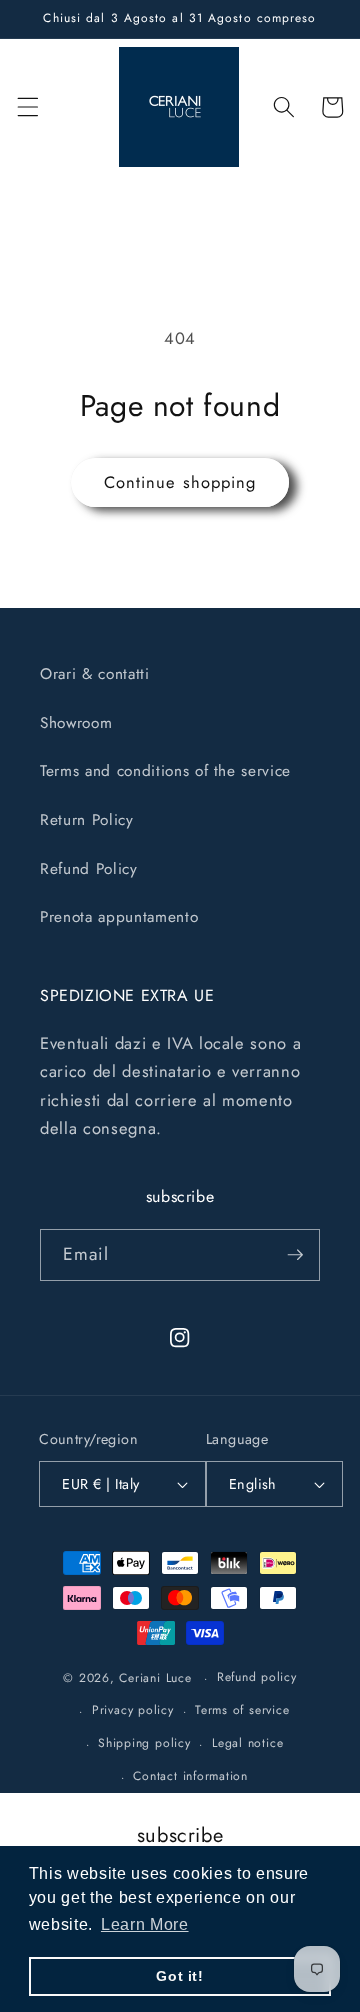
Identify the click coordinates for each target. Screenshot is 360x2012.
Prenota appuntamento (119, 917)
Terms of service (242, 1710)
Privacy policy (133, 1710)
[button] (27, 107)
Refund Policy (89, 869)
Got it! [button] (180, 1976)
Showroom (76, 723)
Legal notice (247, 1743)
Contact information (190, 1776)
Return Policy (87, 820)
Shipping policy (144, 1743)
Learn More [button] (145, 1924)
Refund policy (257, 1677)
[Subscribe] (295, 1255)
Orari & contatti (95, 674)
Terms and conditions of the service (165, 771)
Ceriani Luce (155, 1678)
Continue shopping (180, 482)
